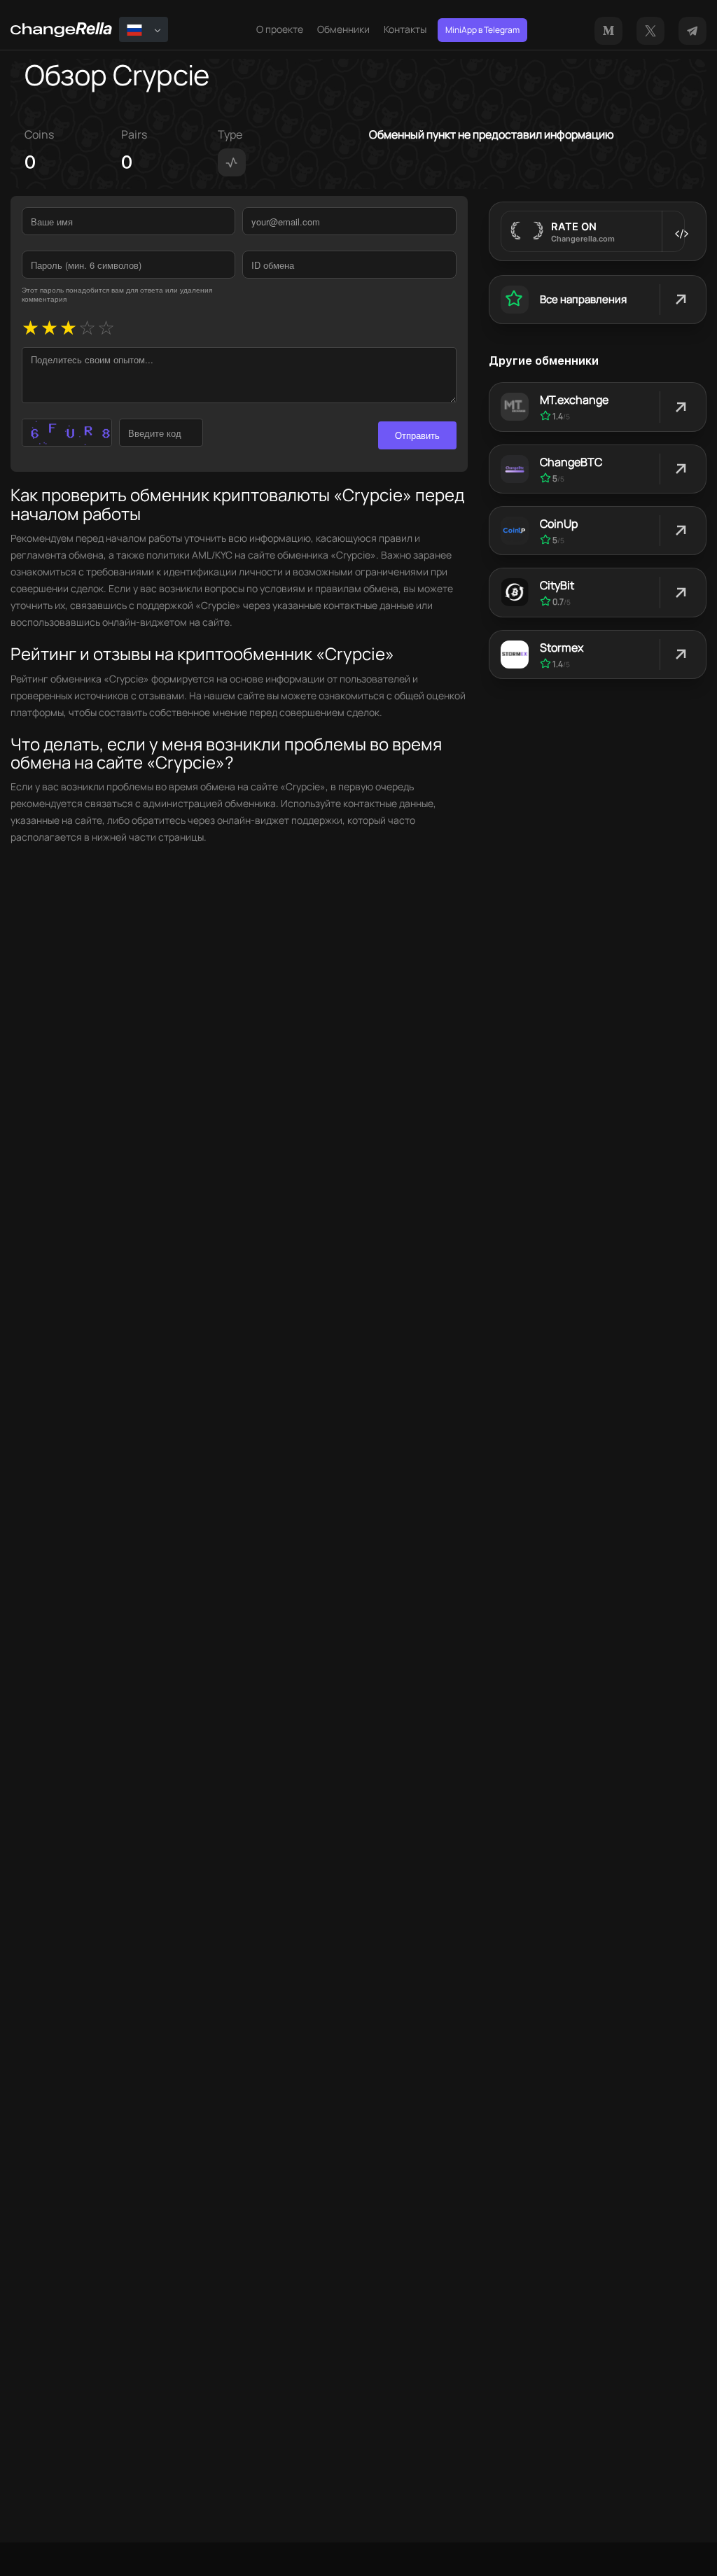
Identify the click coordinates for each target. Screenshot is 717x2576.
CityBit (557, 585)
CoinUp (559, 524)
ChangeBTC (571, 462)
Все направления (583, 299)
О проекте (280, 29)
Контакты (405, 29)
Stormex (562, 647)
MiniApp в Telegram (482, 30)
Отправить (417, 435)
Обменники (343, 29)
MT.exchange (574, 400)
